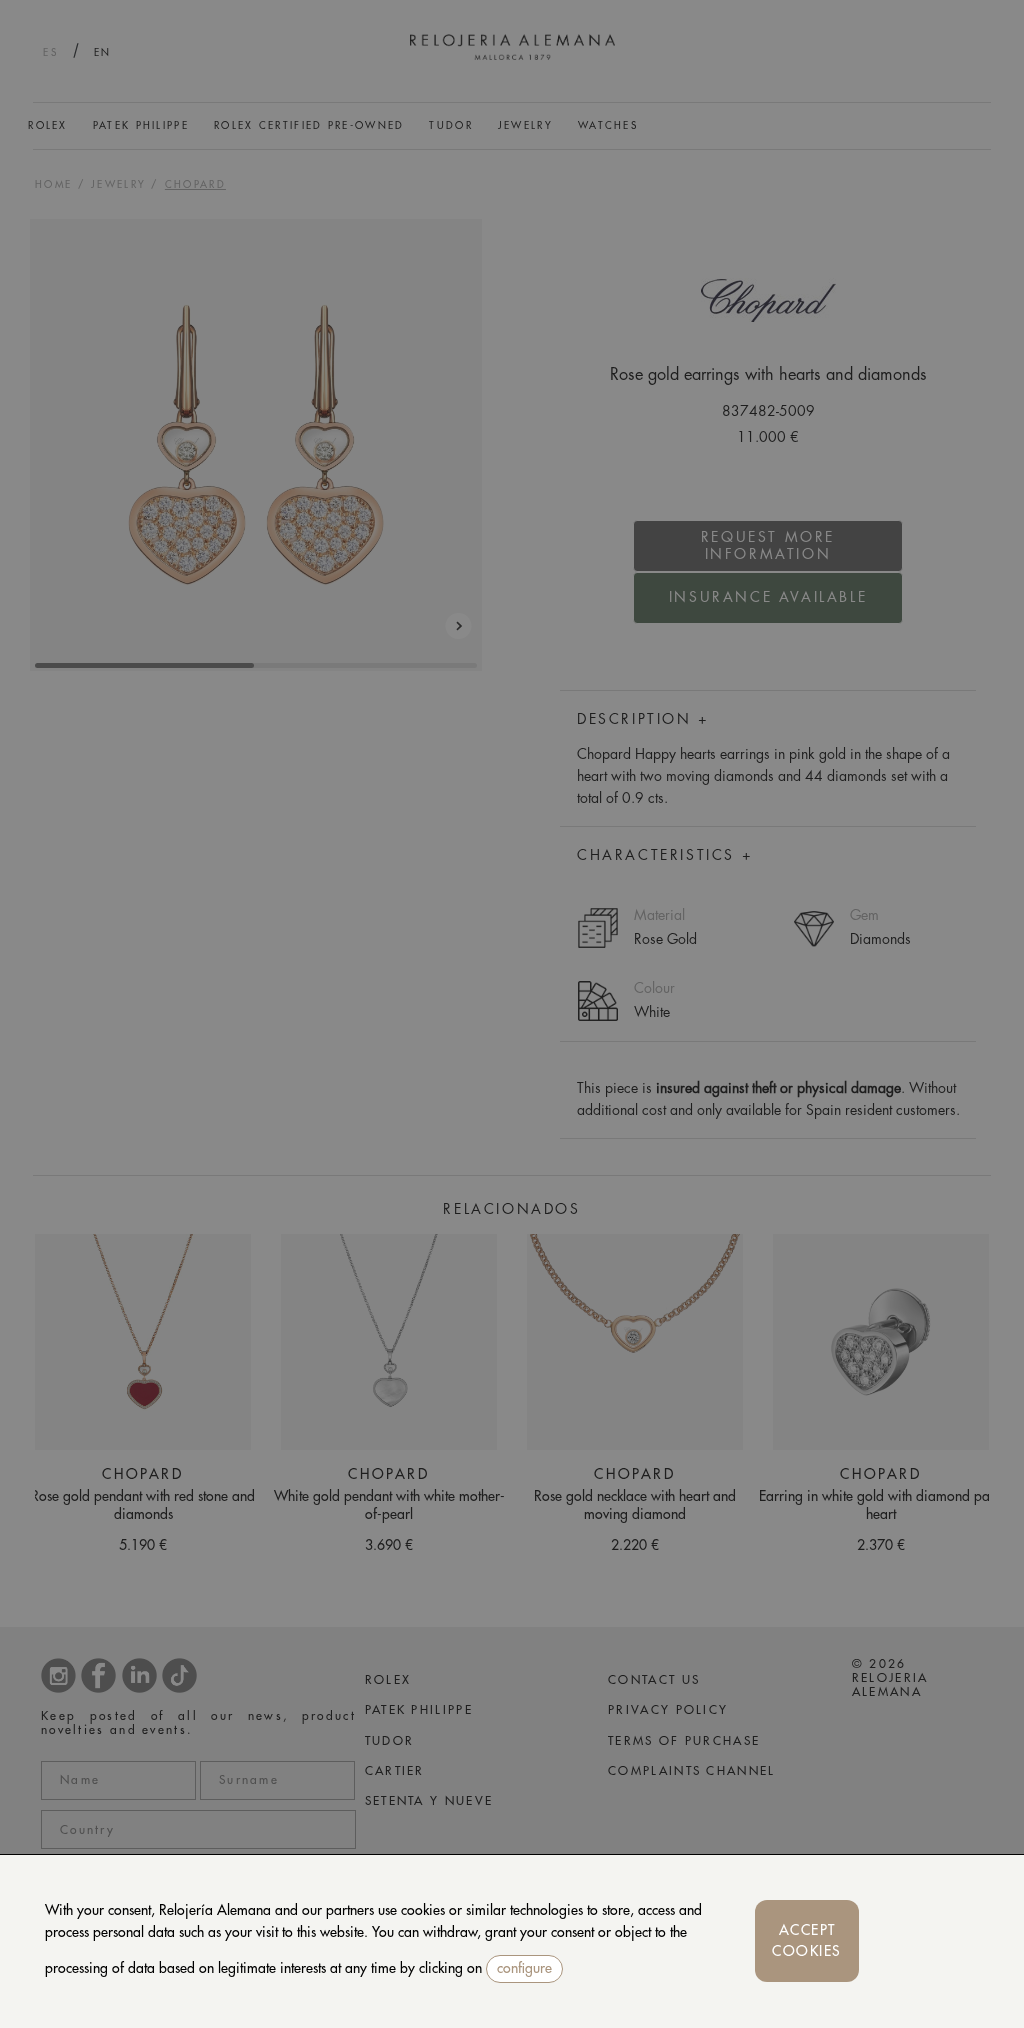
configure (524, 1968)
